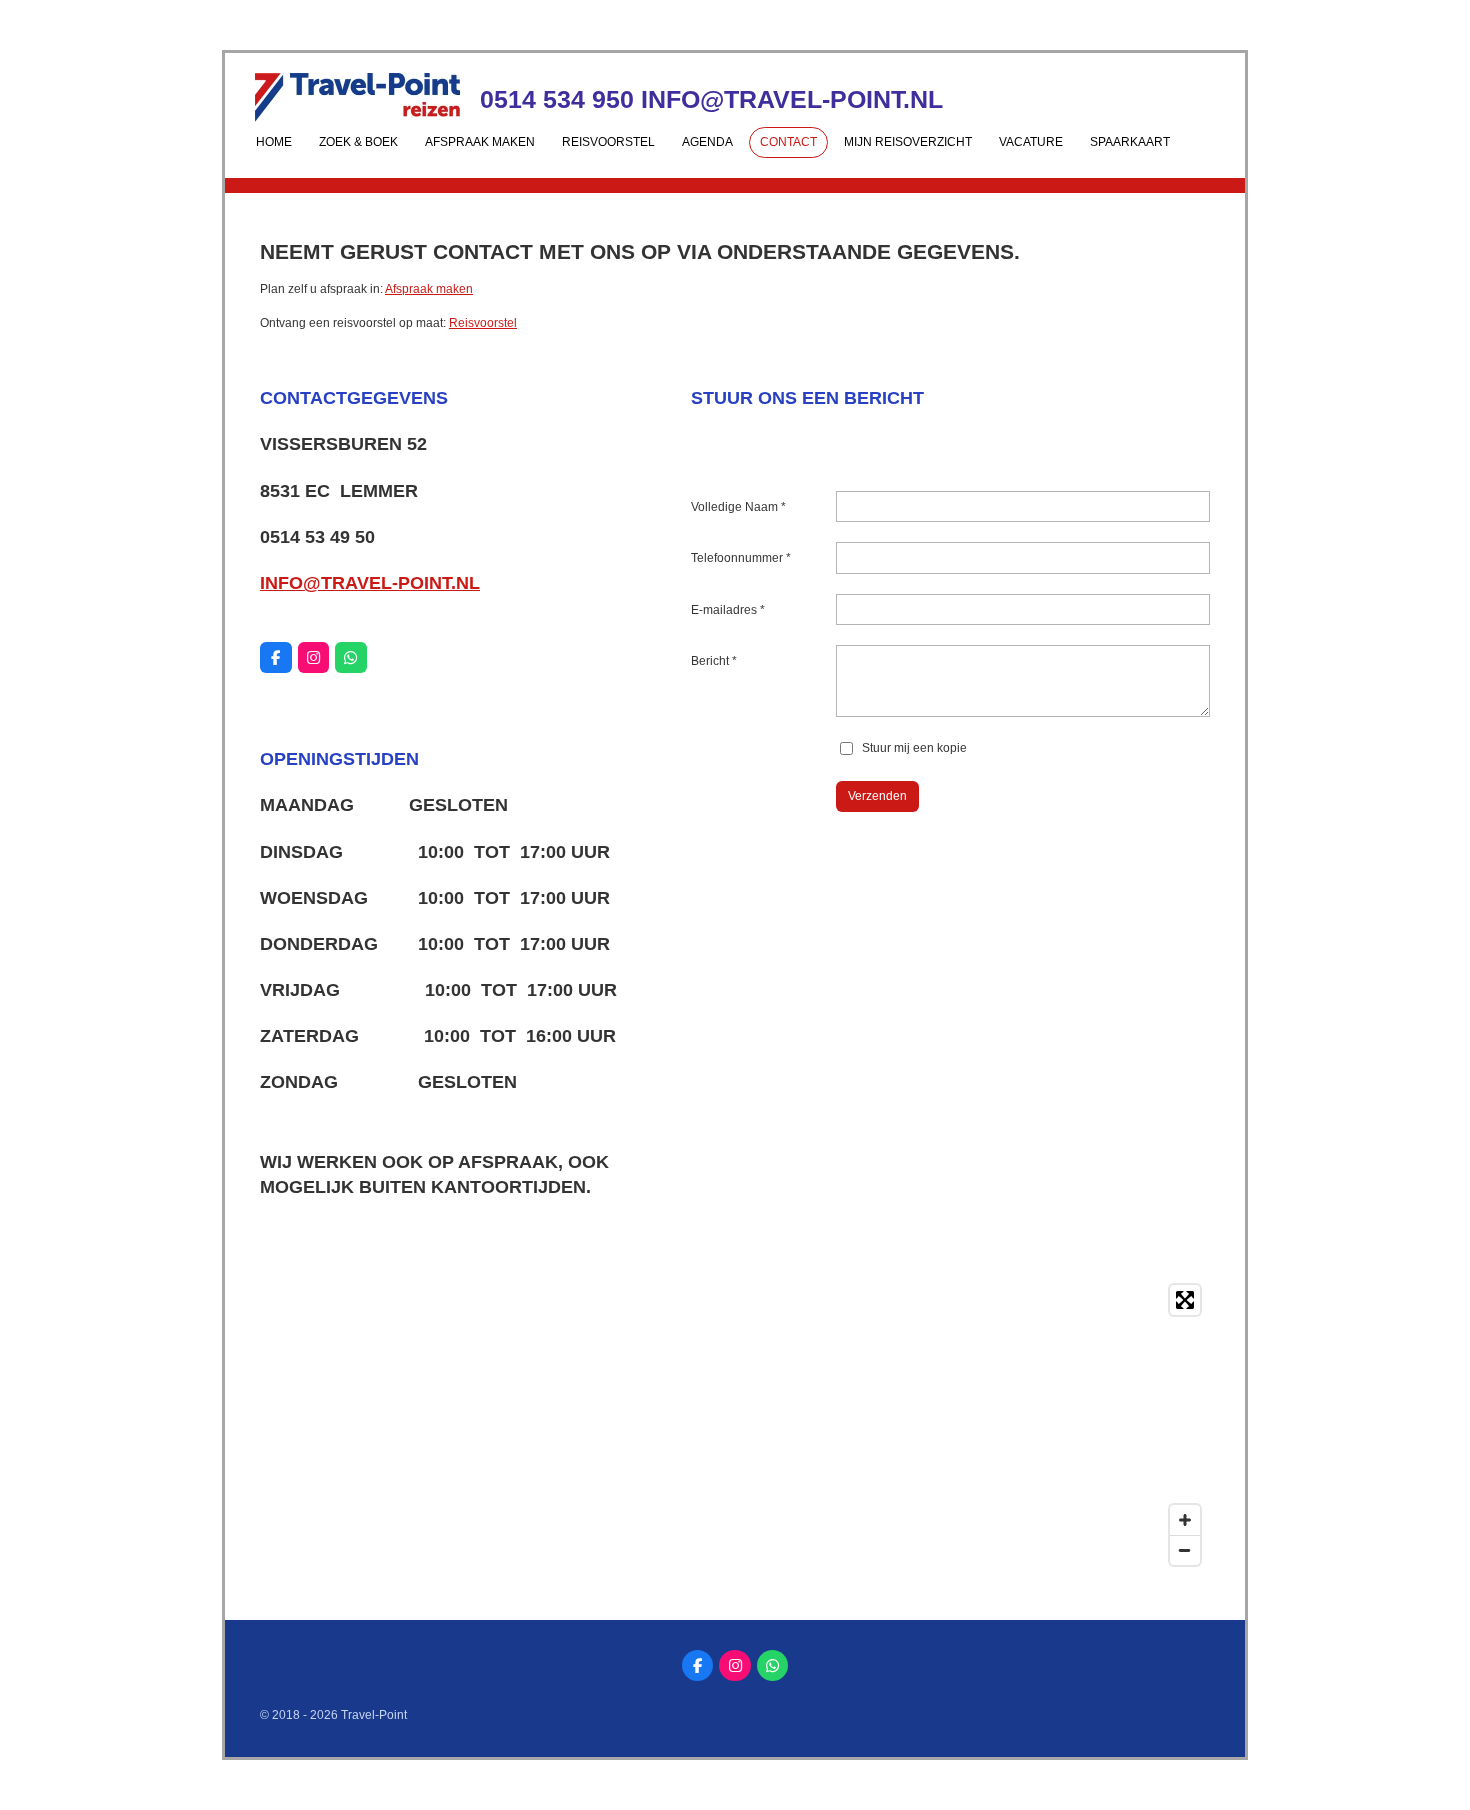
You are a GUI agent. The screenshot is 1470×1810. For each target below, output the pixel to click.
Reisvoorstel (483, 323)
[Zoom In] (1185, 1520)
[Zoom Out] (1185, 1550)
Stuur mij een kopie (914, 748)
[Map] (735, 1425)
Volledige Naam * (738, 507)
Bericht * (714, 661)
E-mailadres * (728, 610)
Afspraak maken (429, 289)
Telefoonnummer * (741, 558)
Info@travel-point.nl (370, 583)
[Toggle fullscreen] (1185, 1300)
